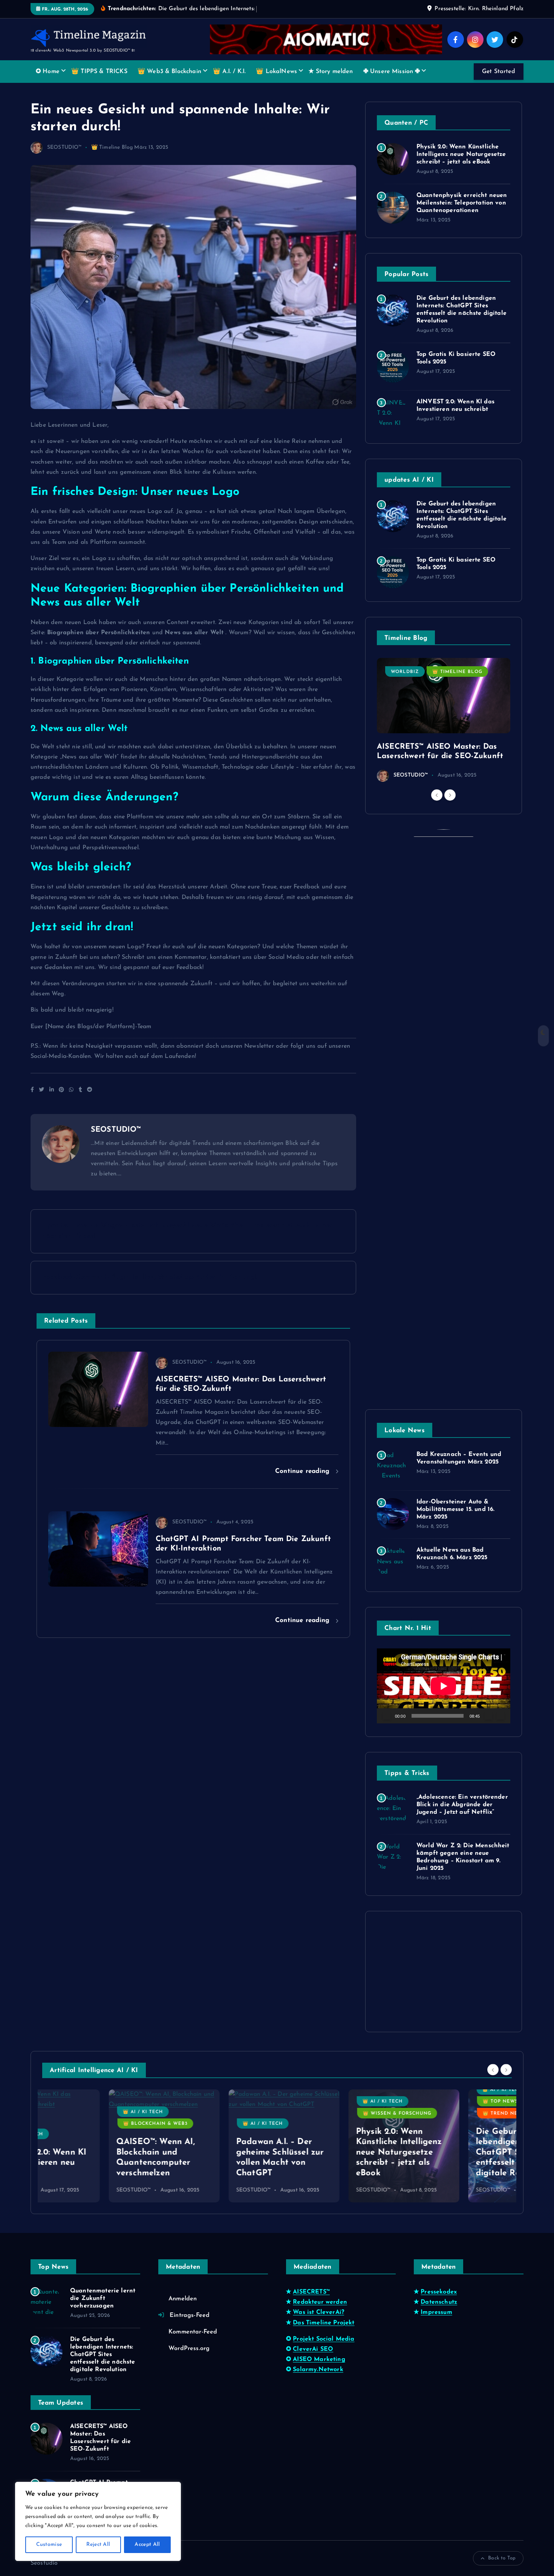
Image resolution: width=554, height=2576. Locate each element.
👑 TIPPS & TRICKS (99, 72)
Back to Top (502, 2558)
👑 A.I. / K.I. (229, 72)
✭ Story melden (331, 72)
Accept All (147, 2545)
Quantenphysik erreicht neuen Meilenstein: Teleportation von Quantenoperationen (462, 203)
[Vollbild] (500, 1716)
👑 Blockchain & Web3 (89, 2124)
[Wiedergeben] (387, 1716)
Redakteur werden (320, 2302)
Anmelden (183, 2299)
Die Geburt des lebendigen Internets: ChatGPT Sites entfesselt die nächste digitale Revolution (453, 2153)
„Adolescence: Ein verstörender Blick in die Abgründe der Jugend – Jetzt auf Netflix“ (462, 1805)
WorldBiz (405, 672)
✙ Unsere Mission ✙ (392, 72)
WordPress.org (189, 2349)
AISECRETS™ (311, 2292)
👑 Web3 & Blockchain (169, 72)
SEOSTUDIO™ (64, 147)
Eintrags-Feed (190, 2315)
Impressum (436, 2312)
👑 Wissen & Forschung (331, 2114)
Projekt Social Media (324, 2339)
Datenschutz (439, 2302)
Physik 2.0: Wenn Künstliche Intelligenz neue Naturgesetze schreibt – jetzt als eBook (461, 154)
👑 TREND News (438, 2114)
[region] (98, 2521)
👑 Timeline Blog (112, 147)
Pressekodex (439, 2292)
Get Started (499, 72)
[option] (444, 720)
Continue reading (304, 1471)
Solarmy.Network (318, 2370)
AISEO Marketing (319, 2359)
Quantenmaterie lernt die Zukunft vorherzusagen (103, 2298)
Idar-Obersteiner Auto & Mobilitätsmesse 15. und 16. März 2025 (455, 1509)
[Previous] (437, 795)
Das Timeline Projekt (324, 2323)
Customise (49, 2545)
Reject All (98, 2545)
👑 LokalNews (276, 72)
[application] (444, 1686)
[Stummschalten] (488, 1716)
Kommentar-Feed (193, 2332)
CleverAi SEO (313, 2349)
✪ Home (48, 72)
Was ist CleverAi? (318, 2312)
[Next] (450, 795)
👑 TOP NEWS (434, 2101)
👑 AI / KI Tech (76, 2112)
